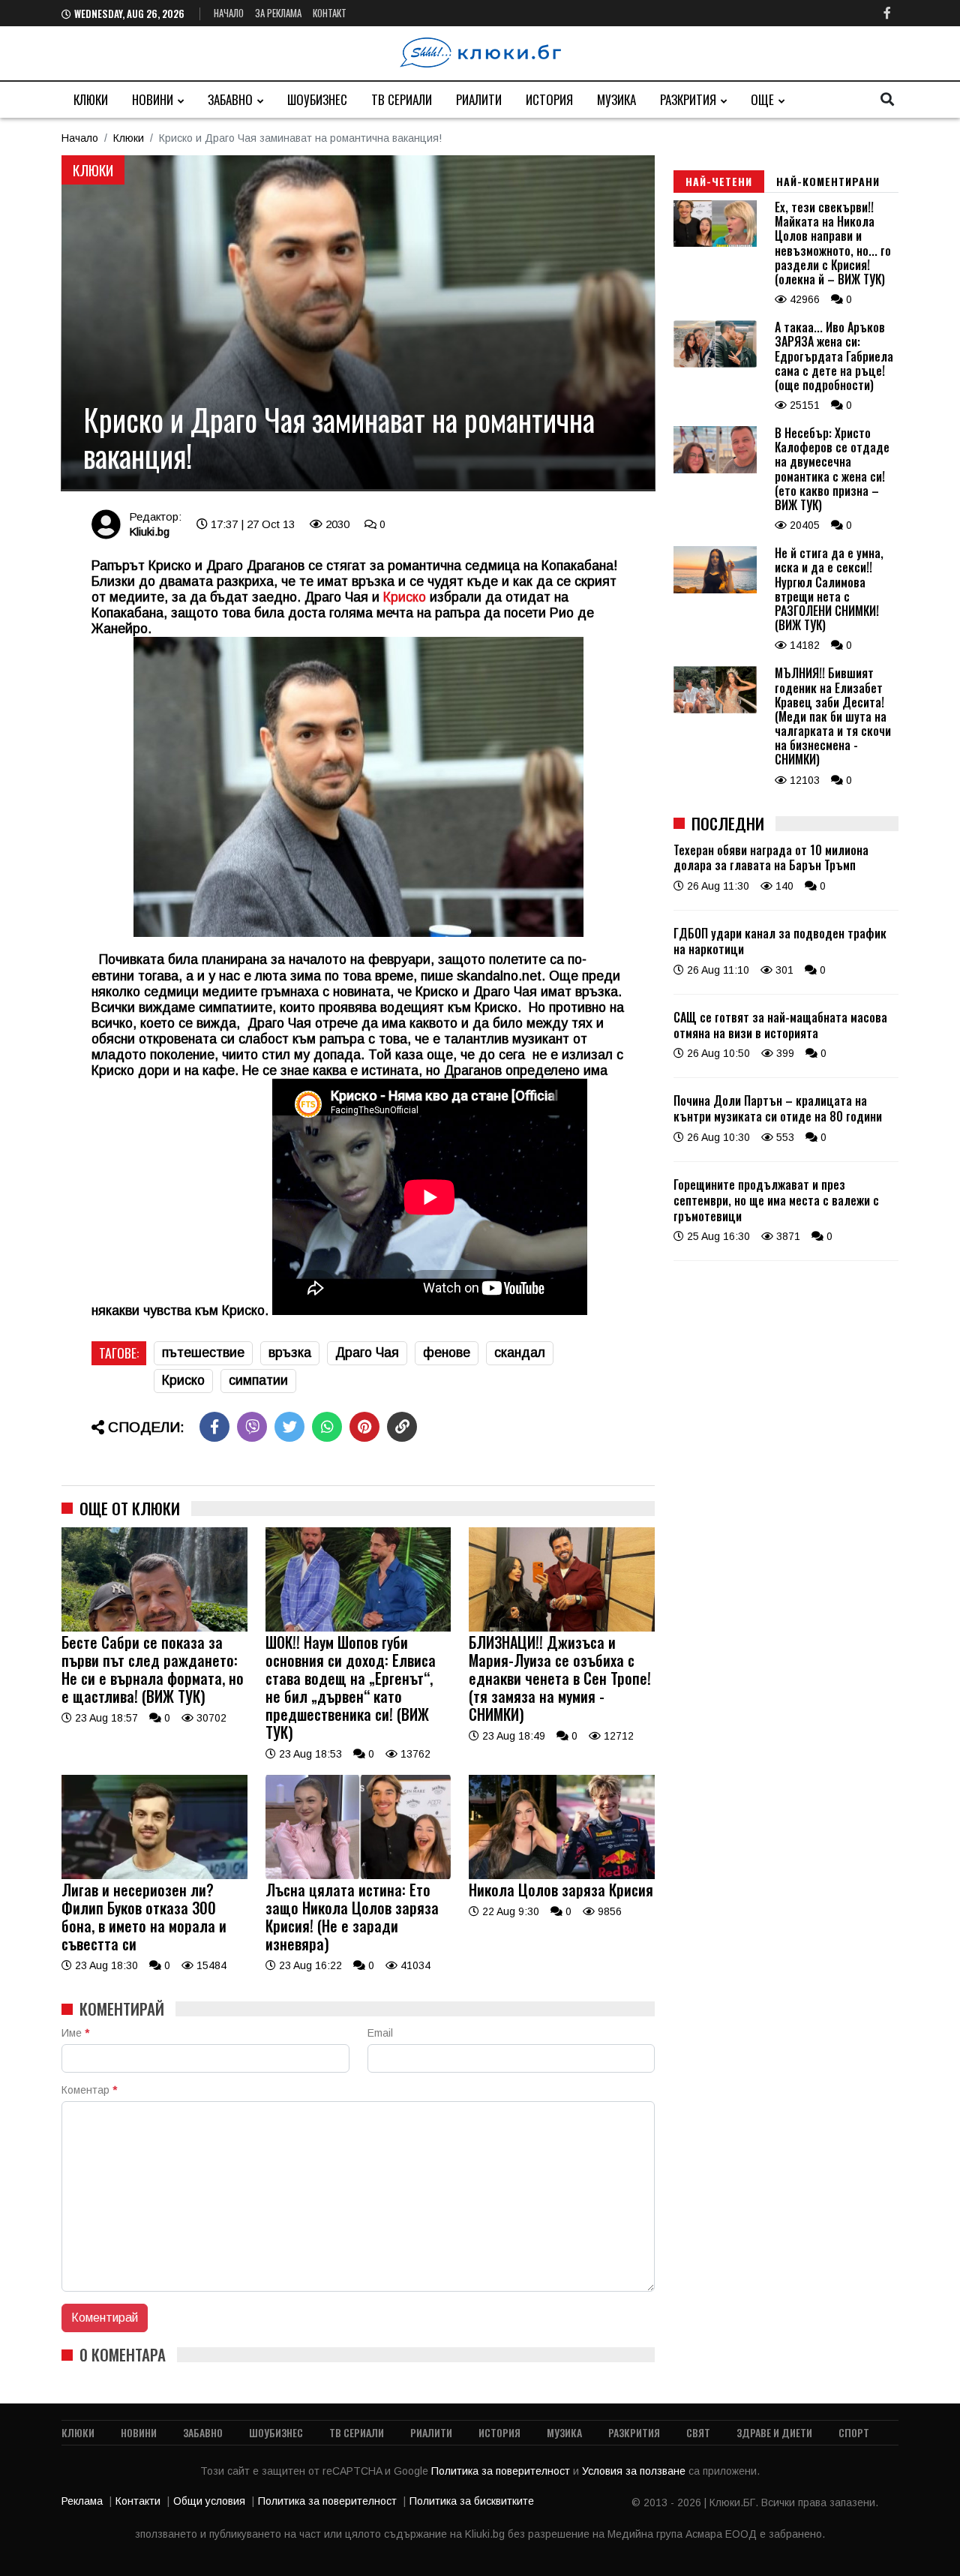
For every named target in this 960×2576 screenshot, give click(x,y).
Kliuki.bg (149, 531)
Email (380, 2033)
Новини (153, 99)
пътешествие (203, 1353)
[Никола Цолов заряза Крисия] (562, 1875)
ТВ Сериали (402, 99)
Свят (698, 2432)
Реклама (82, 2501)
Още (762, 99)
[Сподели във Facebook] (214, 1427)
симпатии (258, 1380)
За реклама (278, 13)
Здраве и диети (774, 2432)
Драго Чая (367, 1353)
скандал (520, 1353)
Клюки (91, 99)
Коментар (89, 2090)
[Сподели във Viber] (252, 1427)
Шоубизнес (317, 99)
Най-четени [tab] (719, 181)
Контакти (138, 2501)
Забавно (230, 99)
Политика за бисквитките (472, 2501)
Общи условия (209, 2501)
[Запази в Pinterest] (364, 1427)
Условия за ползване (635, 2471)
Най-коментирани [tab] (828, 181)
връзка (290, 1353)
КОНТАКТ (330, 13)
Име (75, 2033)
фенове (447, 1353)
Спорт (854, 2432)
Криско (183, 1380)
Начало (229, 13)
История (549, 99)
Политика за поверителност (502, 2471)
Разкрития (688, 99)
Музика (616, 99)
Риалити (479, 99)
